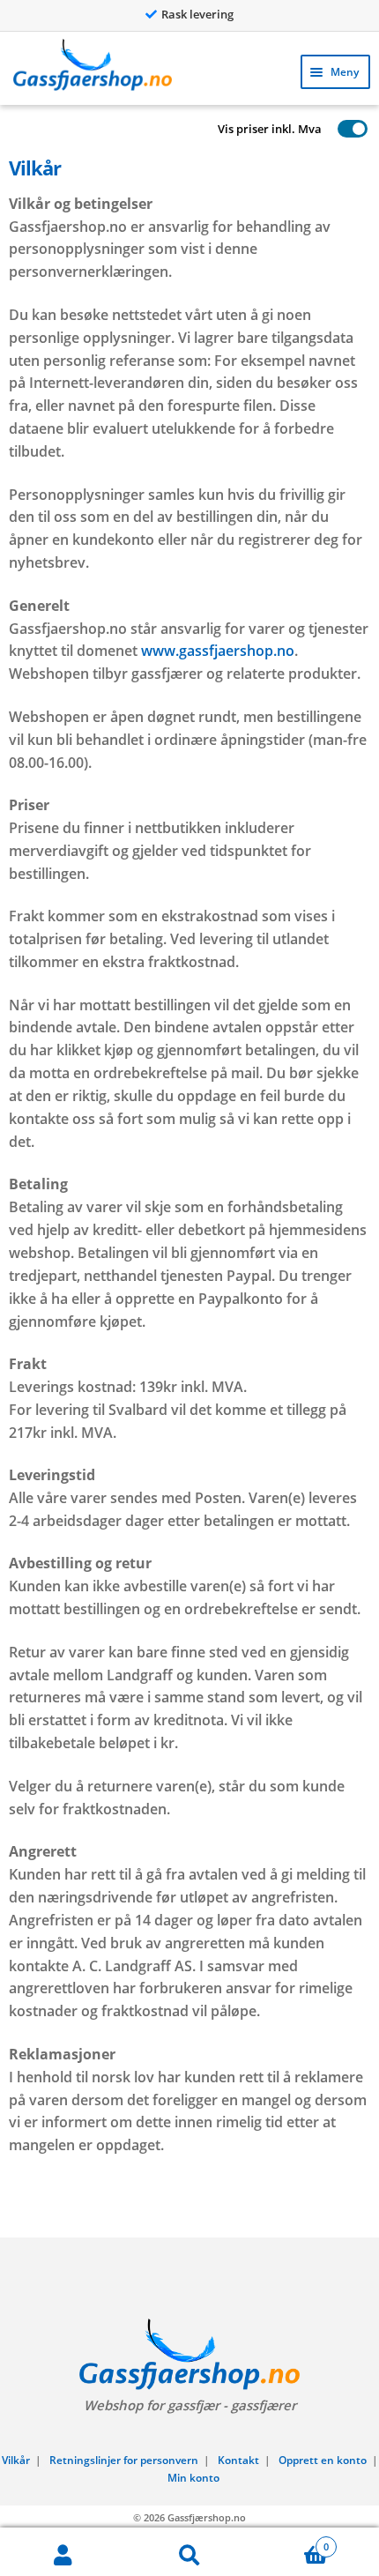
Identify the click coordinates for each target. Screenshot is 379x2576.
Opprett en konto (323, 2460)
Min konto (193, 2478)
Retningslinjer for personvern (124, 2460)
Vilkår (16, 2460)
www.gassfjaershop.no (218, 651)
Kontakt (238, 2460)
